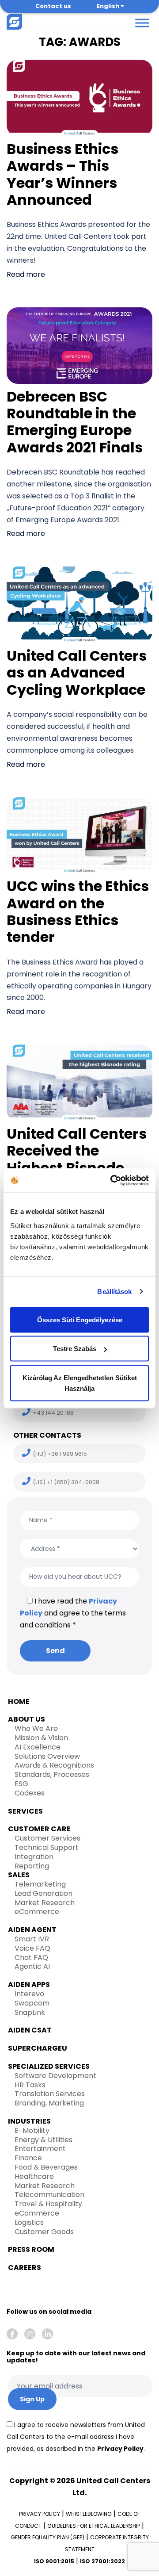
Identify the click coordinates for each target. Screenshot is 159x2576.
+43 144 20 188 (53, 1413)
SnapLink (30, 2012)
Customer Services (47, 1838)
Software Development (55, 2076)
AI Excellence (38, 1747)
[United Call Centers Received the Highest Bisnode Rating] (79, 1082)
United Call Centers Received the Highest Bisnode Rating (77, 1159)
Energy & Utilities (44, 2140)
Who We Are (36, 1728)
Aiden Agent (32, 1930)
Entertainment (40, 2149)
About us (26, 1719)
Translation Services (50, 2094)
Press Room (31, 2249)
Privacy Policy (120, 2449)
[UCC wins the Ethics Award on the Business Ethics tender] (79, 835)
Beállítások (114, 1292)
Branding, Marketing (49, 2103)
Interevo (29, 1994)
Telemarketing (40, 1884)
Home (19, 1701)
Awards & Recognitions (54, 1765)
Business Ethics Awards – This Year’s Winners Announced (62, 174)
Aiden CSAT (30, 2030)
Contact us (53, 6)
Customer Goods (44, 2232)
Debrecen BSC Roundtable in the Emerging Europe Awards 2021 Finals (75, 422)
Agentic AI (32, 1966)
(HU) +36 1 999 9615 (60, 1454)
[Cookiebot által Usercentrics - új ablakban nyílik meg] (112, 1180)
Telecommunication (49, 2195)
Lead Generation (44, 1893)
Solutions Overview (47, 1756)
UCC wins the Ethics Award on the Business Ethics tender (78, 911)
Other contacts (47, 1435)
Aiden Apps (29, 1985)
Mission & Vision (41, 1738)
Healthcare (34, 2176)
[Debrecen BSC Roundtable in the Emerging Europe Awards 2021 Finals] (79, 345)
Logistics (29, 2222)
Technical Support (47, 1847)
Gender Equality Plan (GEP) (47, 2537)
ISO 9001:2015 (54, 2561)
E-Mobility (32, 2130)
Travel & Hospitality (48, 2204)
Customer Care (39, 1829)
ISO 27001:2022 (102, 2561)
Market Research (45, 1903)
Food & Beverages (46, 2167)
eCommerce (37, 1912)
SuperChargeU (38, 2048)
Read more (26, 274)
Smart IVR (32, 1939)
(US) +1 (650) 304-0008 (66, 1482)
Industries (29, 2121)
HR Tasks (30, 2085)
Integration (34, 1857)
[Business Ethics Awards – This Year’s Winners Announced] (79, 98)
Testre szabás (75, 1349)
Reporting (32, 1866)
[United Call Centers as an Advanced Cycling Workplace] (79, 604)
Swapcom (32, 2003)
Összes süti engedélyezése (80, 1319)
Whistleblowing (89, 2514)
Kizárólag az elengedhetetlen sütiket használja (80, 1383)
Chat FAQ (31, 1958)
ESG (21, 1784)
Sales (19, 1875)
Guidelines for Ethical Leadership (94, 2526)
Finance (28, 2158)
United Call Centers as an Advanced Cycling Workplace (77, 673)
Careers (25, 2268)
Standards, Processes (52, 1774)
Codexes (30, 1793)
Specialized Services (49, 2066)
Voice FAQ (32, 1948)
